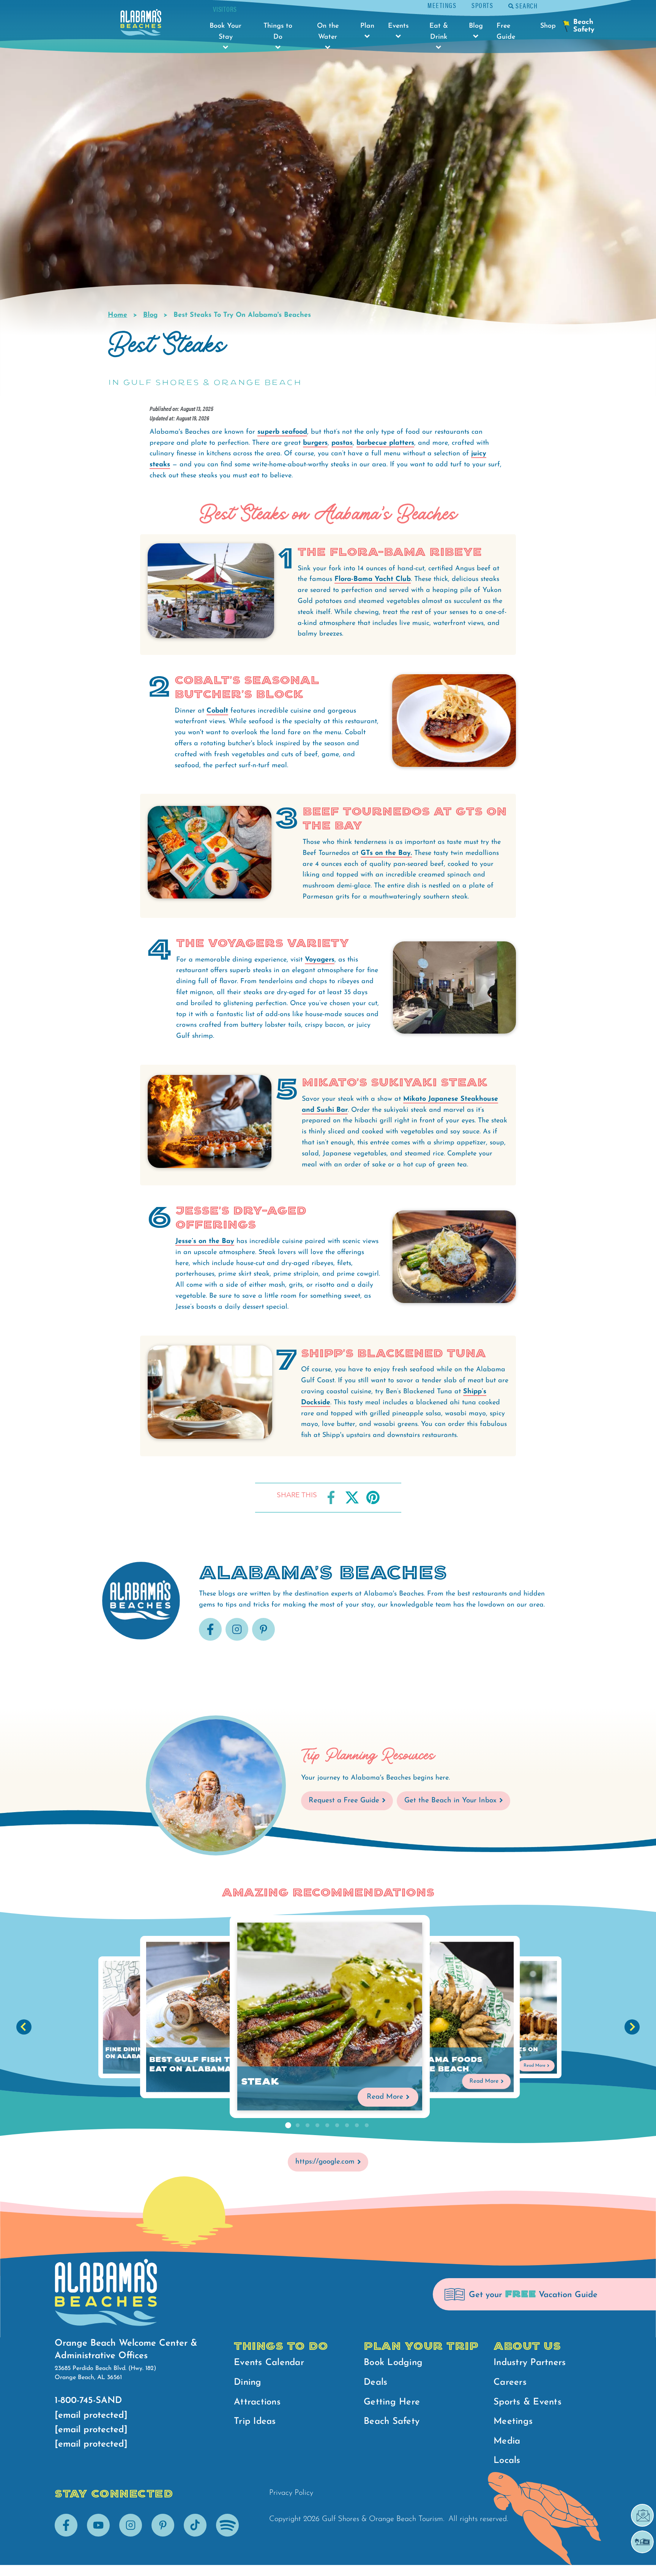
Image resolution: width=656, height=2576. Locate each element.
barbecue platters (385, 443)
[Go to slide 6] (337, 2126)
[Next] (632, 2027)
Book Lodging (393, 2363)
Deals (375, 2382)
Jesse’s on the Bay (205, 1242)
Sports (482, 5)
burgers (315, 443)
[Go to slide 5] (327, 2126)
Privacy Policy (291, 2493)
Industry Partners (530, 2363)
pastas (342, 443)
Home (117, 315)
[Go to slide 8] (357, 2126)
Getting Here (392, 2402)
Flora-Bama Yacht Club (373, 579)
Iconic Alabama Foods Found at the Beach (425, 2065)
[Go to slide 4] (317, 2126)
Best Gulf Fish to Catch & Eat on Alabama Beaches (213, 2065)
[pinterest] (263, 1639)
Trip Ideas (255, 2422)
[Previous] (24, 2027)
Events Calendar (269, 2363)
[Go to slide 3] (307, 2126)
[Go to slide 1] (288, 2126)
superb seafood (282, 432)
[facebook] (210, 1639)
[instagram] (237, 1639)
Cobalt (217, 711)
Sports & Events (527, 2402)
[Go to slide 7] (347, 2126)
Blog (150, 315)
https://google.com (325, 2162)
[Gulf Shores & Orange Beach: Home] (141, 24)
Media (507, 2441)
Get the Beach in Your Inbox (450, 1801)
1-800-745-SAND (88, 2401)
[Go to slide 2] (298, 2126)
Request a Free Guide (344, 1801)
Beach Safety (392, 2422)
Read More (385, 2097)
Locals (507, 2461)
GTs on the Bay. (386, 853)
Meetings (442, 5)
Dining (248, 2382)
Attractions (257, 2402)
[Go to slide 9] (367, 2126)
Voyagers (320, 960)
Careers (510, 2382)
